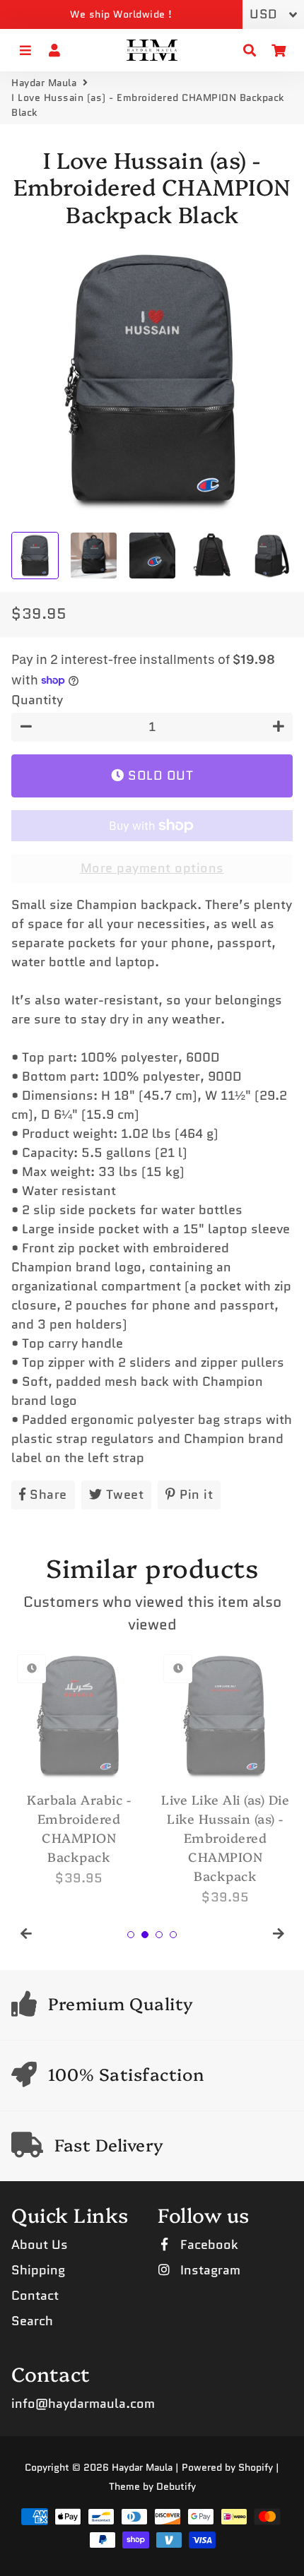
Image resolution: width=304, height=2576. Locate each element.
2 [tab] (145, 1935)
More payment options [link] (152, 868)
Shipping (38, 2270)
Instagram (209, 2270)
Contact (35, 2296)
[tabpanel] (79, 1768)
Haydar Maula (44, 83)
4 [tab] (173, 1935)
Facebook (207, 2245)
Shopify (256, 2467)
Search (32, 2321)
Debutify (176, 2486)
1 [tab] (131, 1935)
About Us (40, 2245)
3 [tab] (159, 1935)
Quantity (37, 700)
